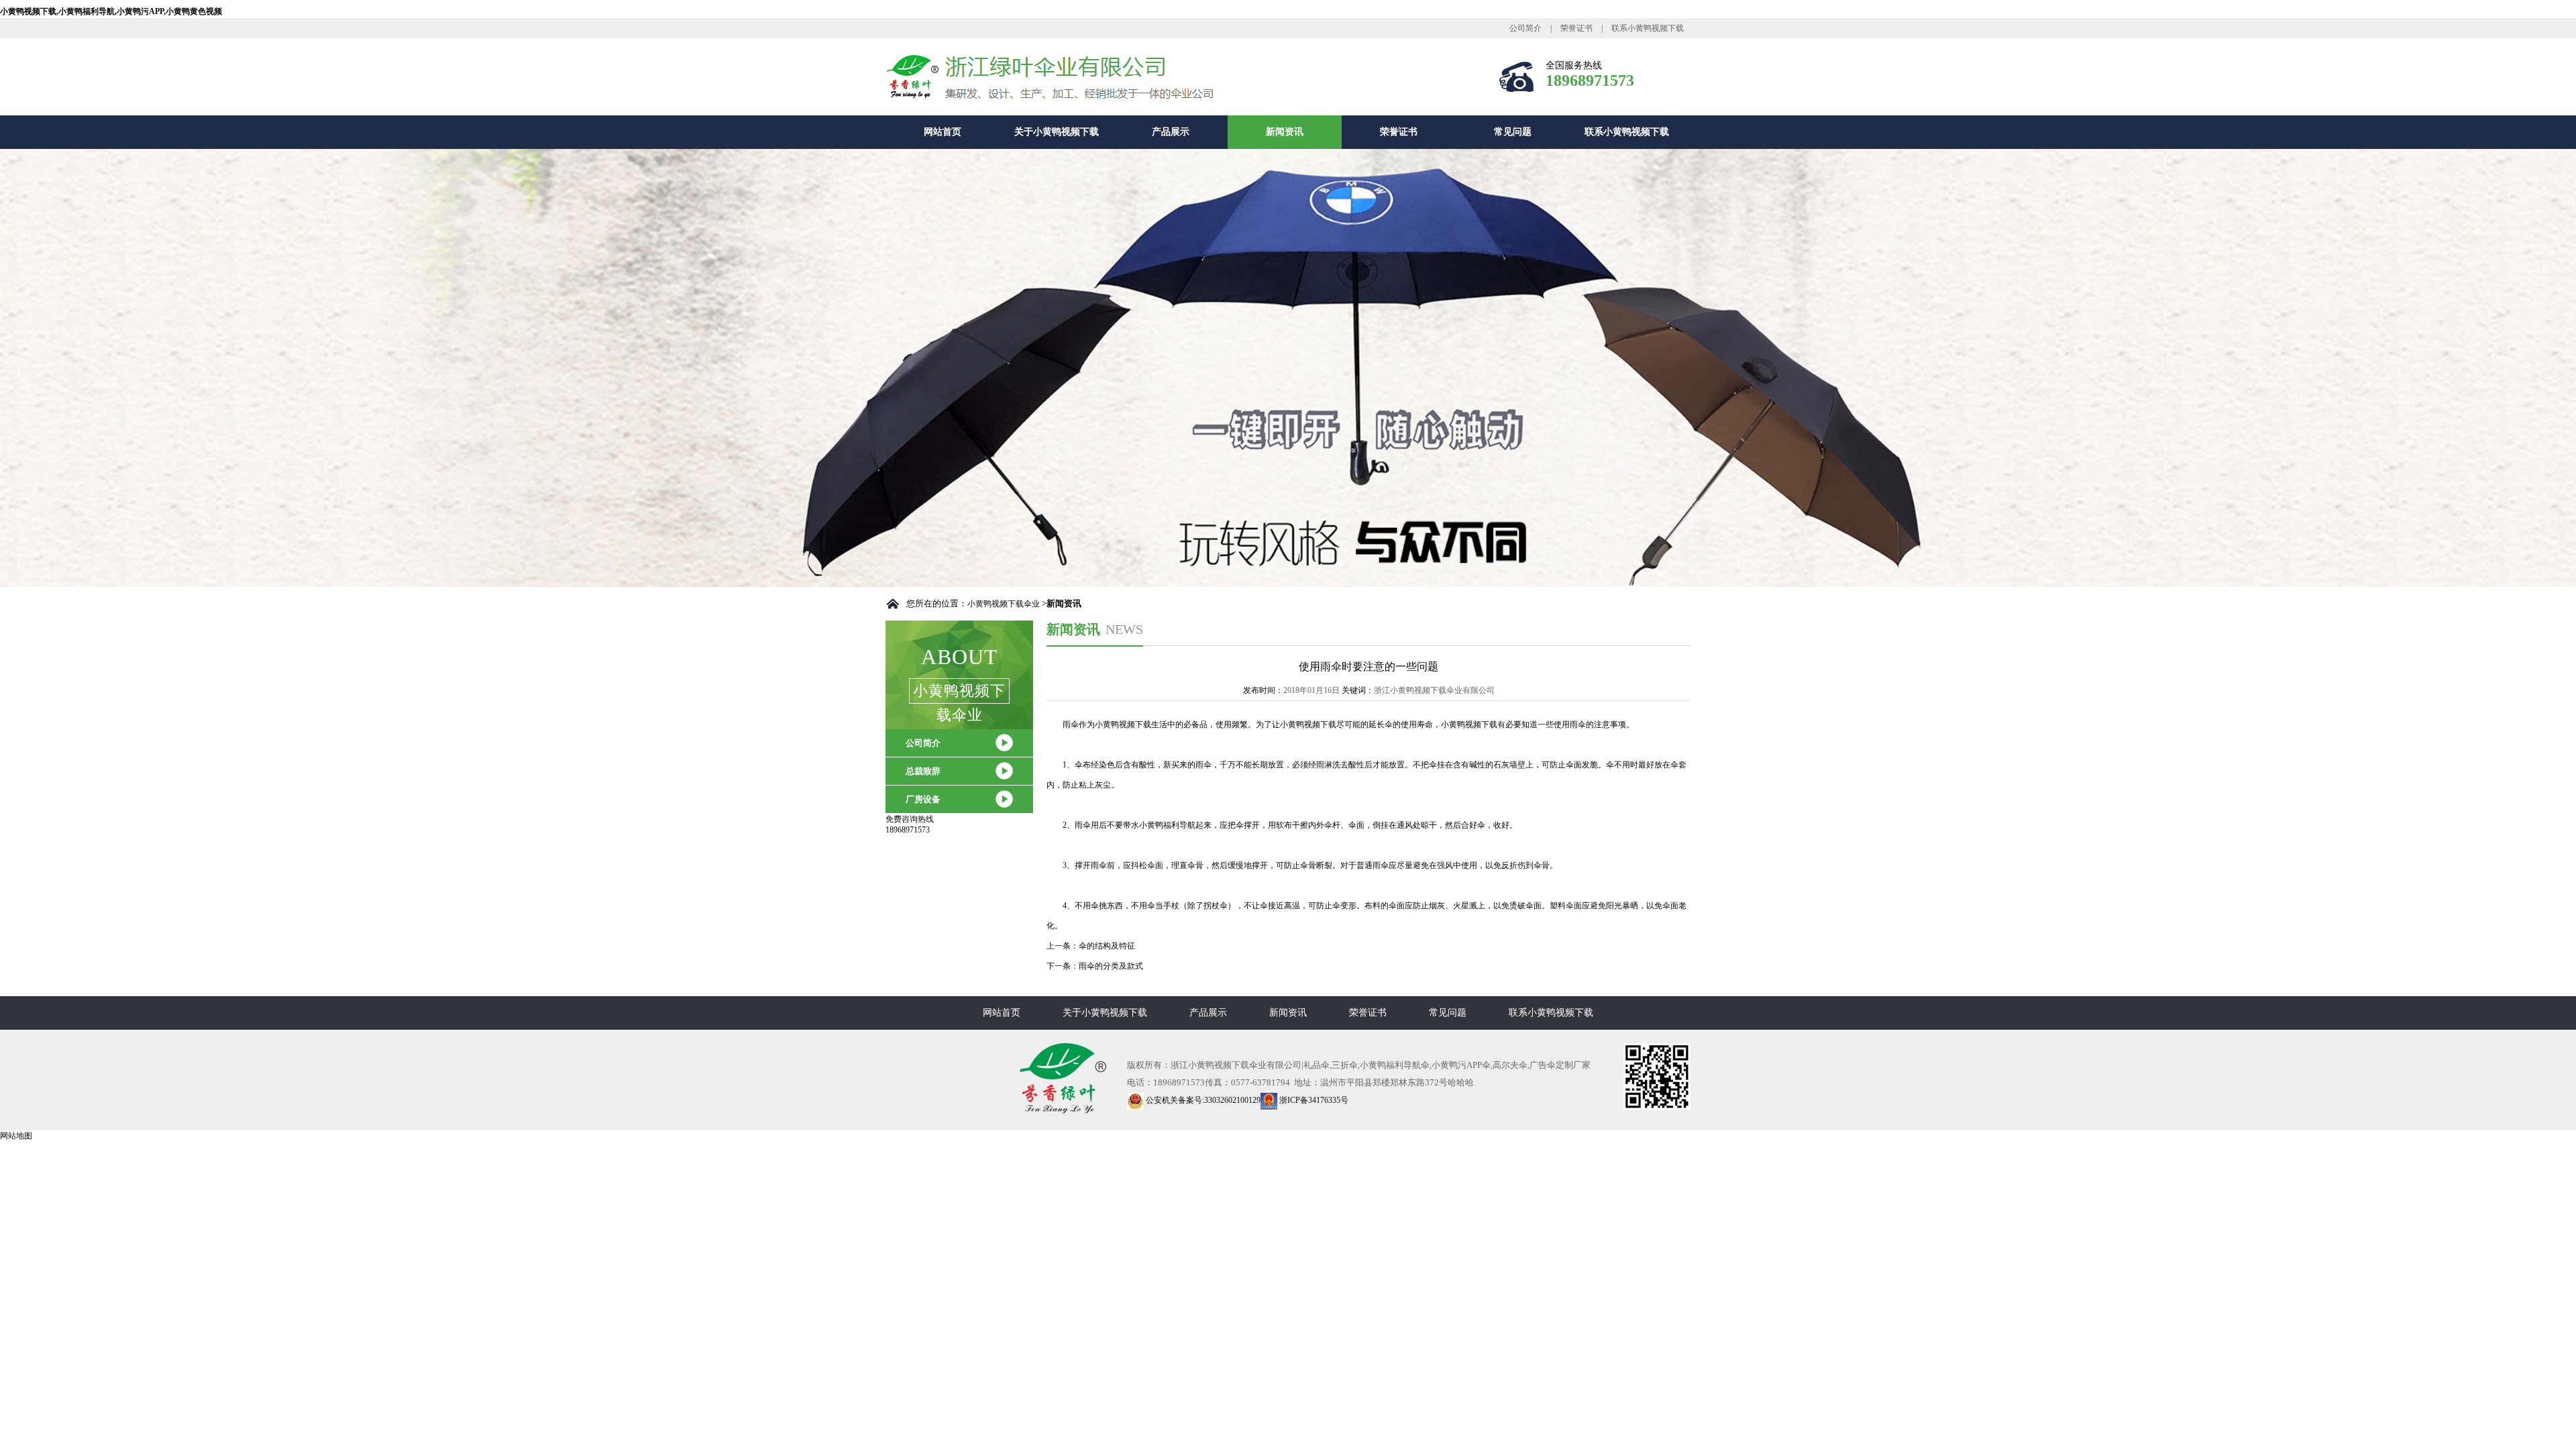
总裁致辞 (923, 771)
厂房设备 (923, 799)
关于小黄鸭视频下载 (1057, 132)
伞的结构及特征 (1107, 946)
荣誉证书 (1576, 28)
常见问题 (1513, 132)
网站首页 (943, 132)
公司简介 (1525, 28)
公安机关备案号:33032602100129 (1202, 1100)
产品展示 (1171, 132)
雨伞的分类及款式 (1111, 966)
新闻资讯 (1285, 132)
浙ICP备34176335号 (1313, 1100)
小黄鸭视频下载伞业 (1004, 604)
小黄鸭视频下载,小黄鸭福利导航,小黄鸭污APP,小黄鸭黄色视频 (111, 11)
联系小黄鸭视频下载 (1648, 28)
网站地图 (16, 1136)
